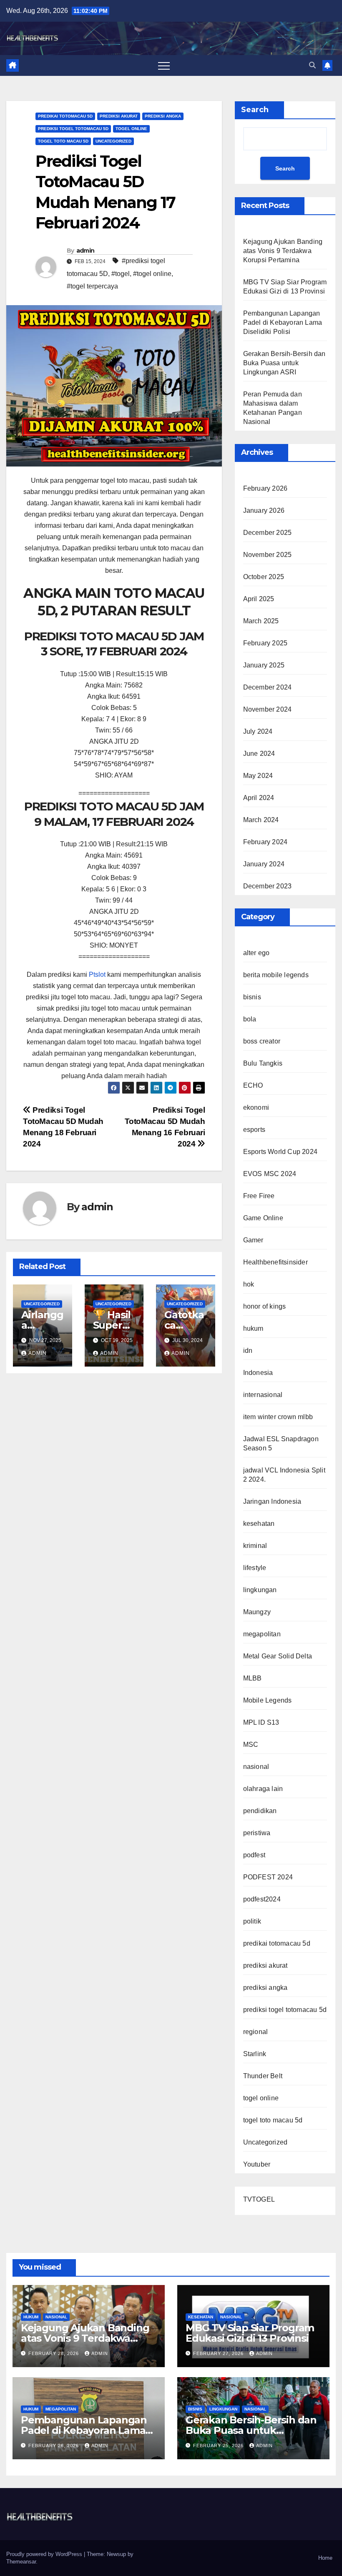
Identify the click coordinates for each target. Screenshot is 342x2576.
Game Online (263, 1218)
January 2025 (264, 665)
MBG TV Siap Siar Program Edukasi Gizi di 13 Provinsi (250, 2333)
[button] (312, 65)
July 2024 (258, 731)
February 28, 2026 (54, 2353)
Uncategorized (113, 141)
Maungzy (257, 1612)
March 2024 (261, 820)
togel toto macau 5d (63, 141)
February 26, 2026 (54, 2446)
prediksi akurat (119, 116)
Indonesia (258, 1373)
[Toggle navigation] (164, 65)
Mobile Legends (268, 1700)
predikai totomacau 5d (65, 116)
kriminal (255, 1546)
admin (85, 251)
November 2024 (268, 709)
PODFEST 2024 (268, 1877)
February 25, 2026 (219, 2446)
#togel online (152, 274)
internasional (263, 1395)
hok (249, 1284)
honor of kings (265, 1306)
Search (255, 110)
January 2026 (264, 510)
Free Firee (259, 1196)
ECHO (253, 1085)
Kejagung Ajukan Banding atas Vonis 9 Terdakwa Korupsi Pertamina (283, 251)
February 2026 (265, 488)
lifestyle (255, 1568)
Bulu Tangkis (263, 1063)
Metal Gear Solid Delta (278, 1656)
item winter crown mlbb (278, 1417)
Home (325, 2558)
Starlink (255, 2054)
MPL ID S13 (261, 1722)
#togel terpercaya (92, 286)
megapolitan (262, 1634)
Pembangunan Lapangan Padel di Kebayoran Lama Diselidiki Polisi (283, 322)
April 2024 (259, 798)
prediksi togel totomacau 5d (73, 129)
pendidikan (260, 1811)
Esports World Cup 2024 (280, 1152)
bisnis (252, 997)
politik (252, 1921)
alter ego (256, 953)
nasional (256, 1767)
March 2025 (261, 621)
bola (250, 1019)
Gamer (253, 1240)
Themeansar (21, 2562)
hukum (253, 1328)
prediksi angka (163, 116)
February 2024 (265, 842)
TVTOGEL (259, 2199)
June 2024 (259, 754)
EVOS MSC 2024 (270, 1174)
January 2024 (264, 864)
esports (254, 1130)
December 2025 (268, 533)
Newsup (116, 2554)
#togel (121, 274)
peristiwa (257, 1833)
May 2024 (258, 776)
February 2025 (265, 643)
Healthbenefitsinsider (275, 1262)
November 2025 (268, 555)
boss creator (262, 1041)
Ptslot (97, 974)
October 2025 (264, 577)
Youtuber (257, 2164)
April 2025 (259, 599)
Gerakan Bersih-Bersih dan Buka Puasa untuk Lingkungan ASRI (284, 363)
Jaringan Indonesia (272, 1501)
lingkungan (260, 1590)
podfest (254, 1855)
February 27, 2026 (219, 2353)
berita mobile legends (276, 975)
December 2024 (268, 687)
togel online (131, 129)
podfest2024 (262, 1899)
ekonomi (256, 1107)
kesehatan (259, 1524)
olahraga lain (263, 1789)
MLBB (253, 1678)
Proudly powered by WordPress (45, 2554)
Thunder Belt (263, 2076)
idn (248, 1351)
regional (256, 2032)
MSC (251, 1745)
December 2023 (268, 886)
